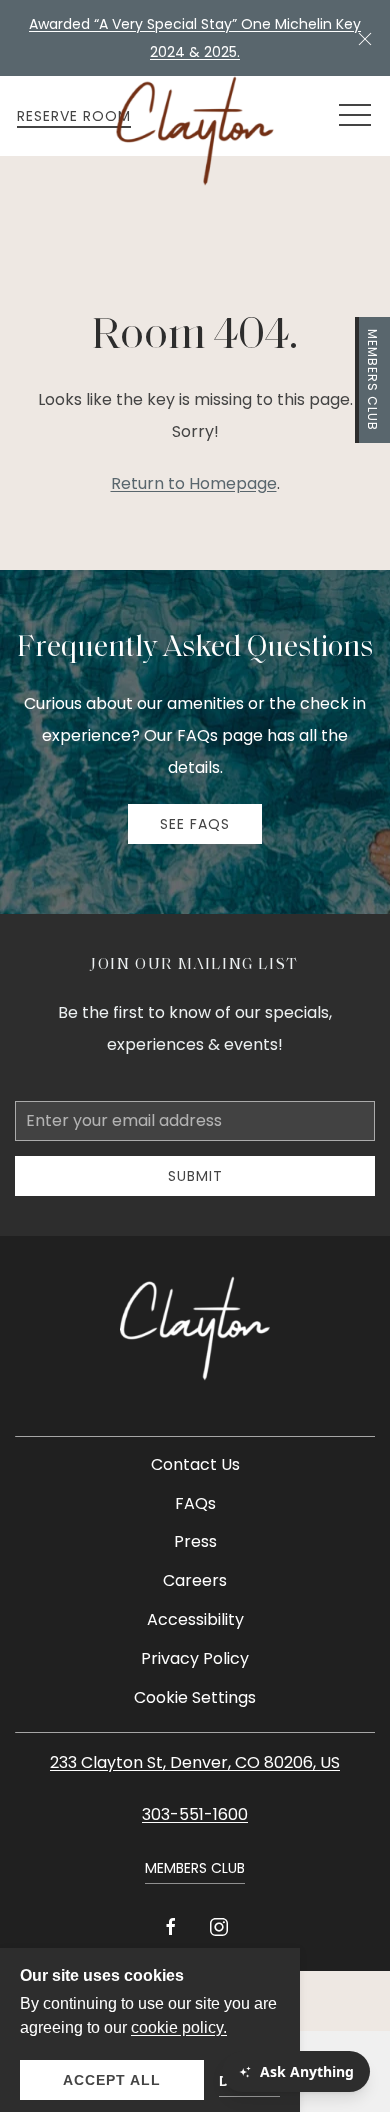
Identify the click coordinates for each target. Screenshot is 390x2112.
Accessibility (195, 1619)
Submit (195, 1176)
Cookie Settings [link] (195, 1697)
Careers (195, 1580)
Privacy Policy (195, 1658)
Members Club (372, 380)
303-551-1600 (195, 1814)
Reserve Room (74, 116)
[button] (365, 38)
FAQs (195, 1503)
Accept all (112, 2080)
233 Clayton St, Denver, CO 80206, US (195, 1762)
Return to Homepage (194, 483)
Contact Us (195, 1464)
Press (195, 1541)
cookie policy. (179, 2027)
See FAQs (195, 824)
